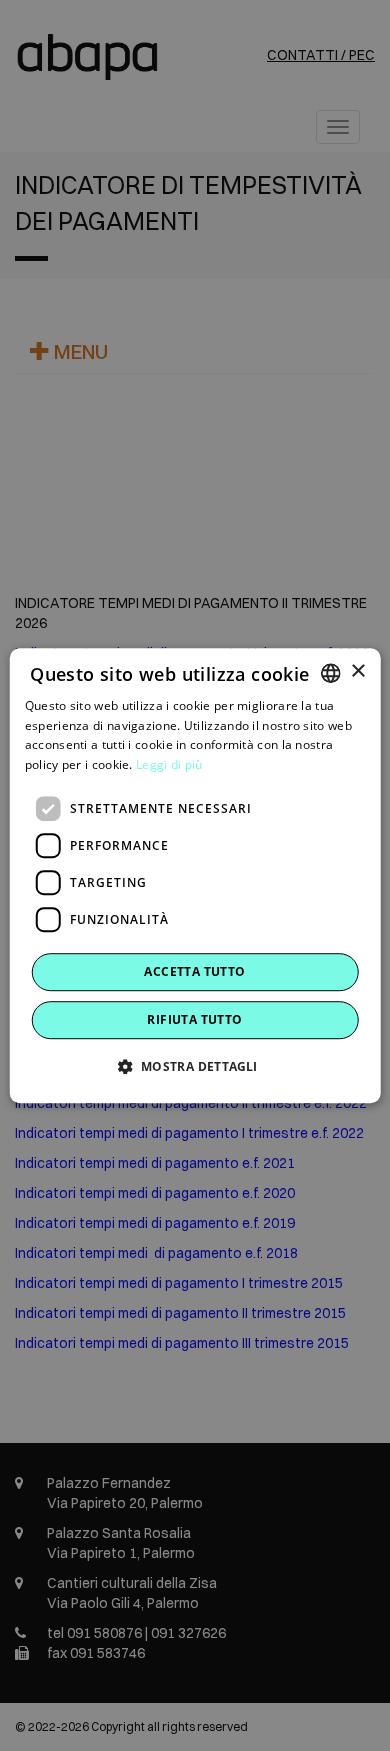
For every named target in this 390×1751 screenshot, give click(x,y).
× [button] (357, 671)
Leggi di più (169, 764)
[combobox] (330, 673)
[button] (194, 1066)
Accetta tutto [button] (194, 971)
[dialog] (195, 876)
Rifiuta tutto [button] (194, 1019)
